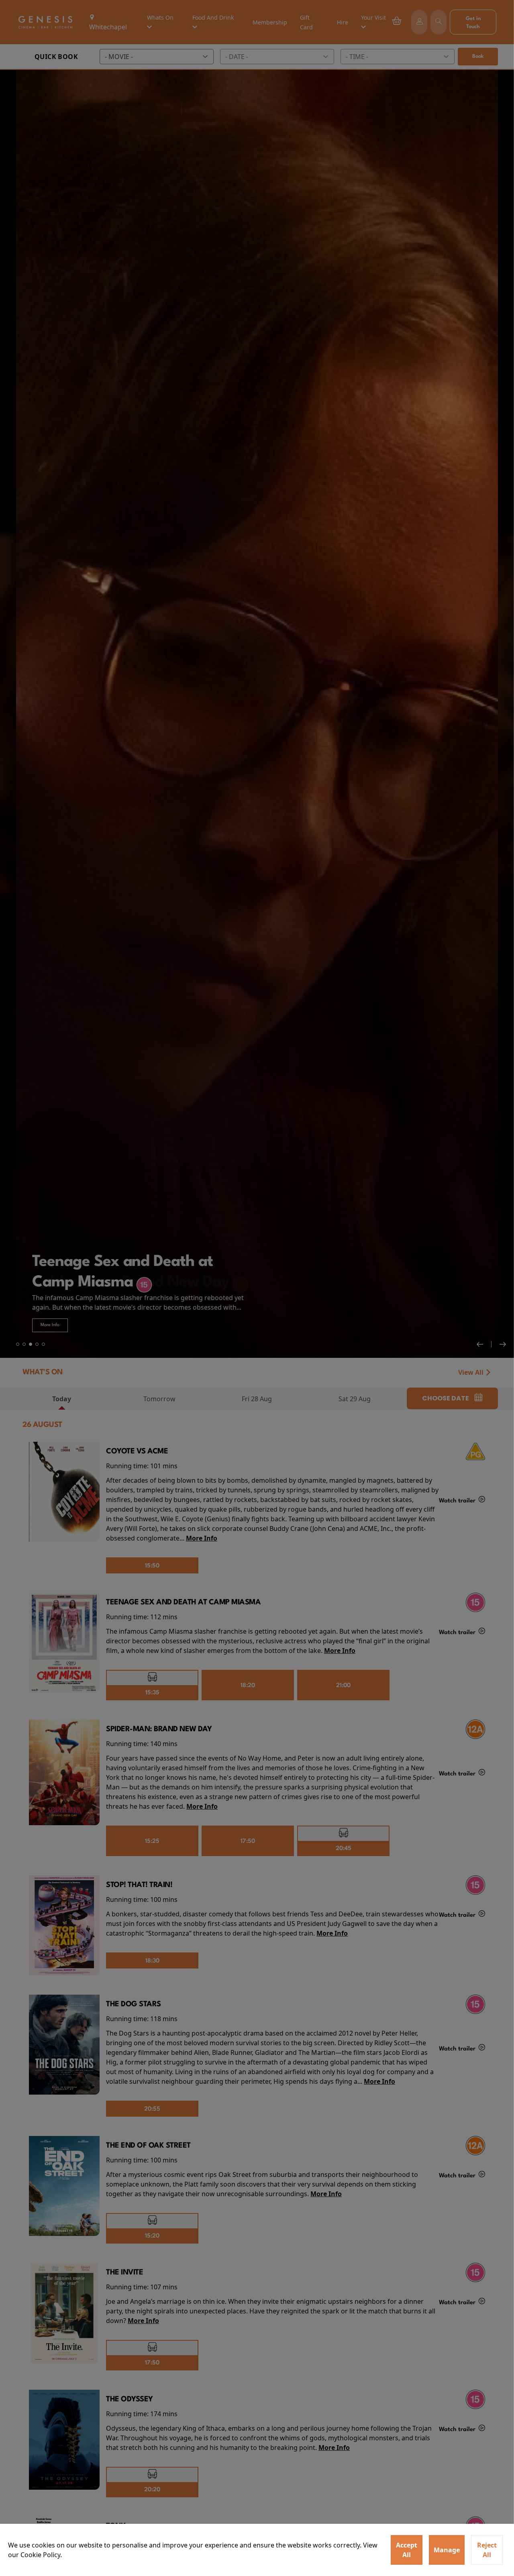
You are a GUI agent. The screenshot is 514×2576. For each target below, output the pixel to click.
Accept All (407, 2550)
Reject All (487, 2550)
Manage (447, 2550)
